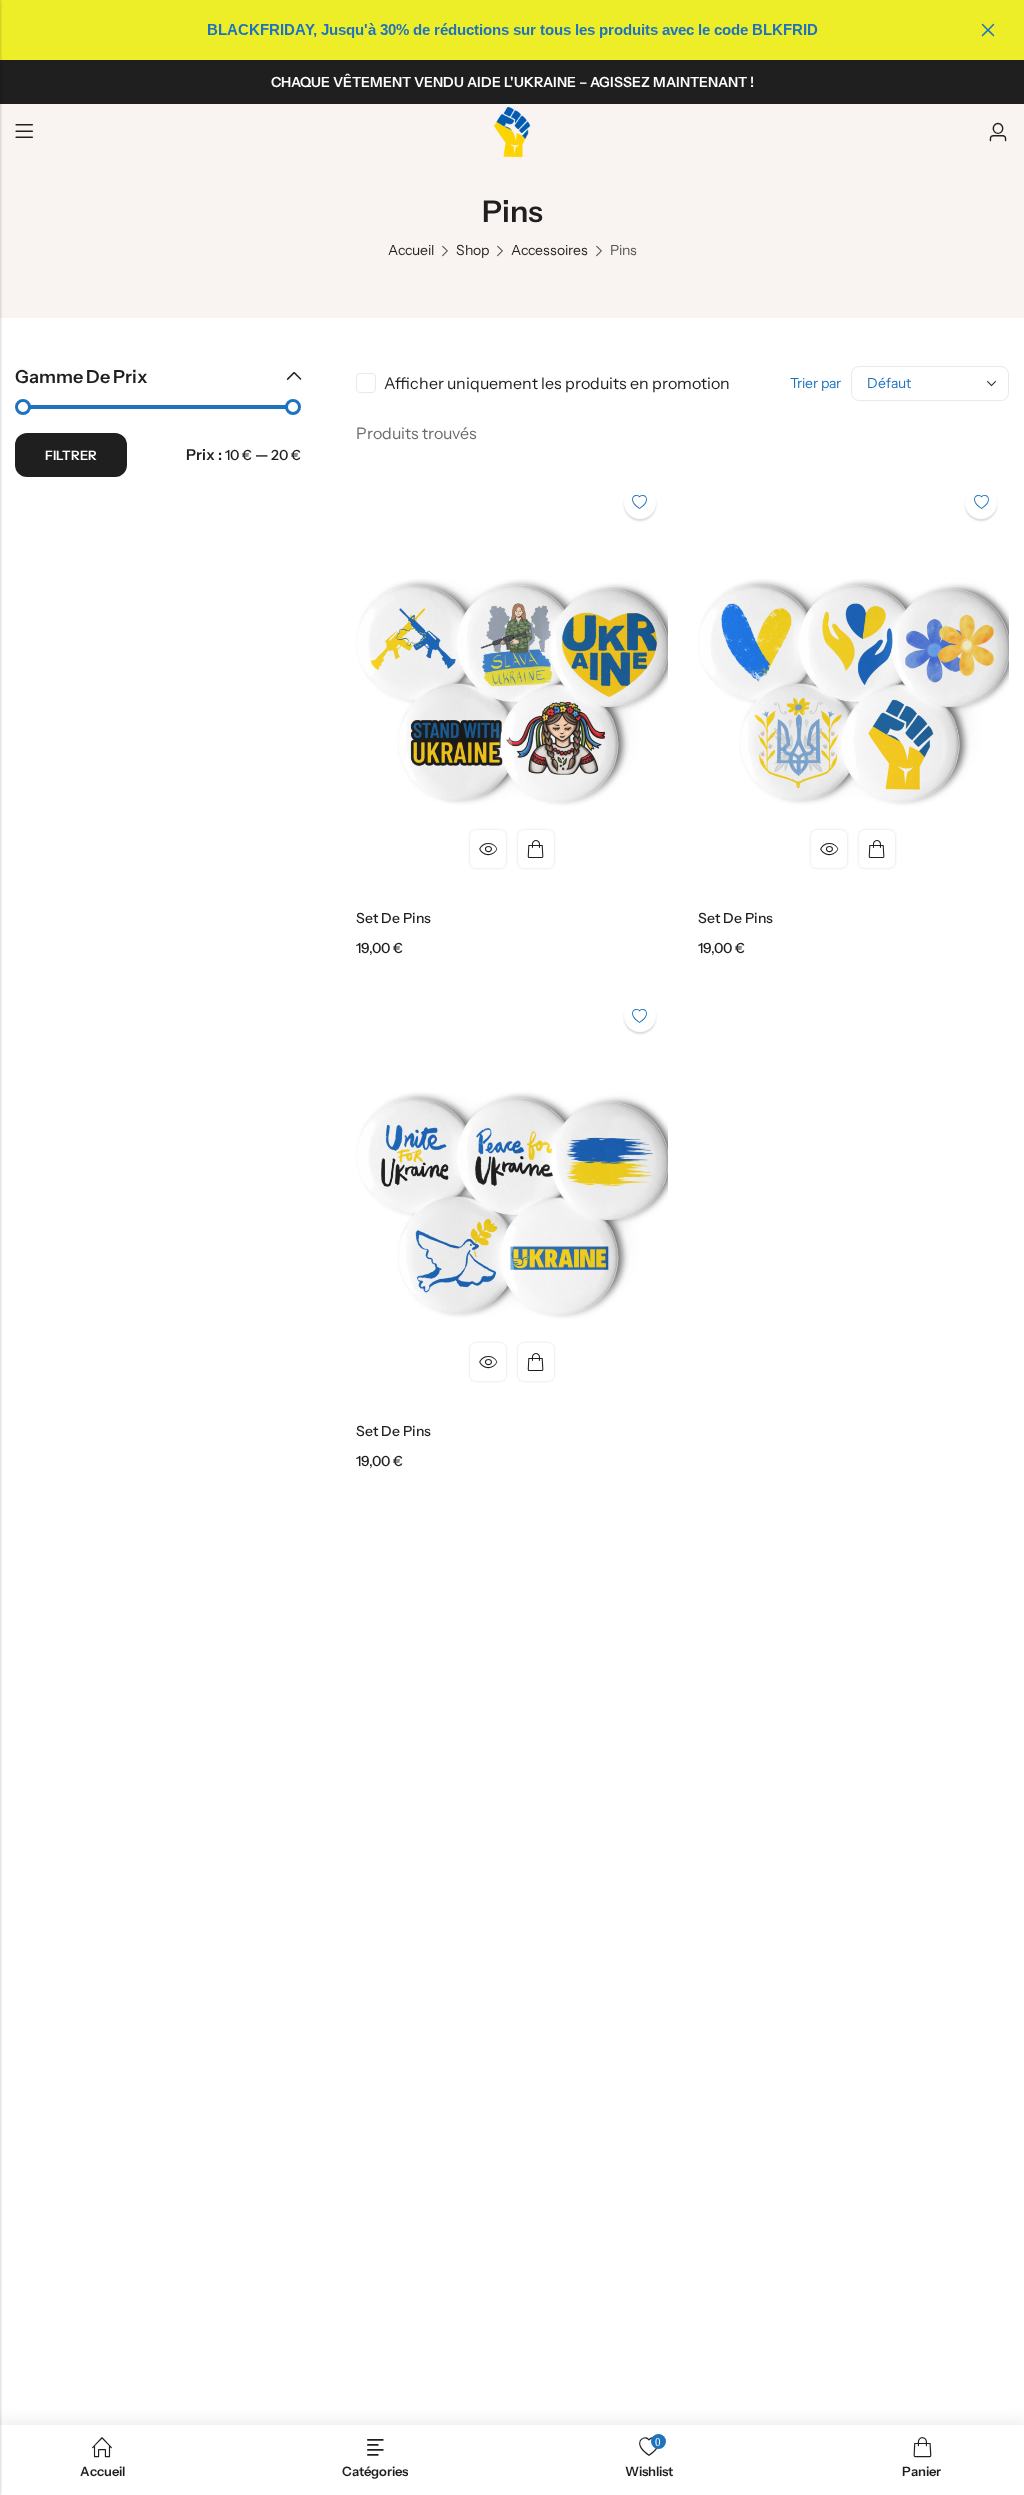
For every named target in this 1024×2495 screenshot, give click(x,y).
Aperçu (488, 849)
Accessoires (549, 250)
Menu (24, 132)
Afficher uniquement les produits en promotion (557, 383)
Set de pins (393, 918)
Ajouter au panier (536, 849)
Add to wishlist (640, 503)
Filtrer (71, 455)
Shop (472, 250)
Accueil (411, 250)
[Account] (998, 132)
